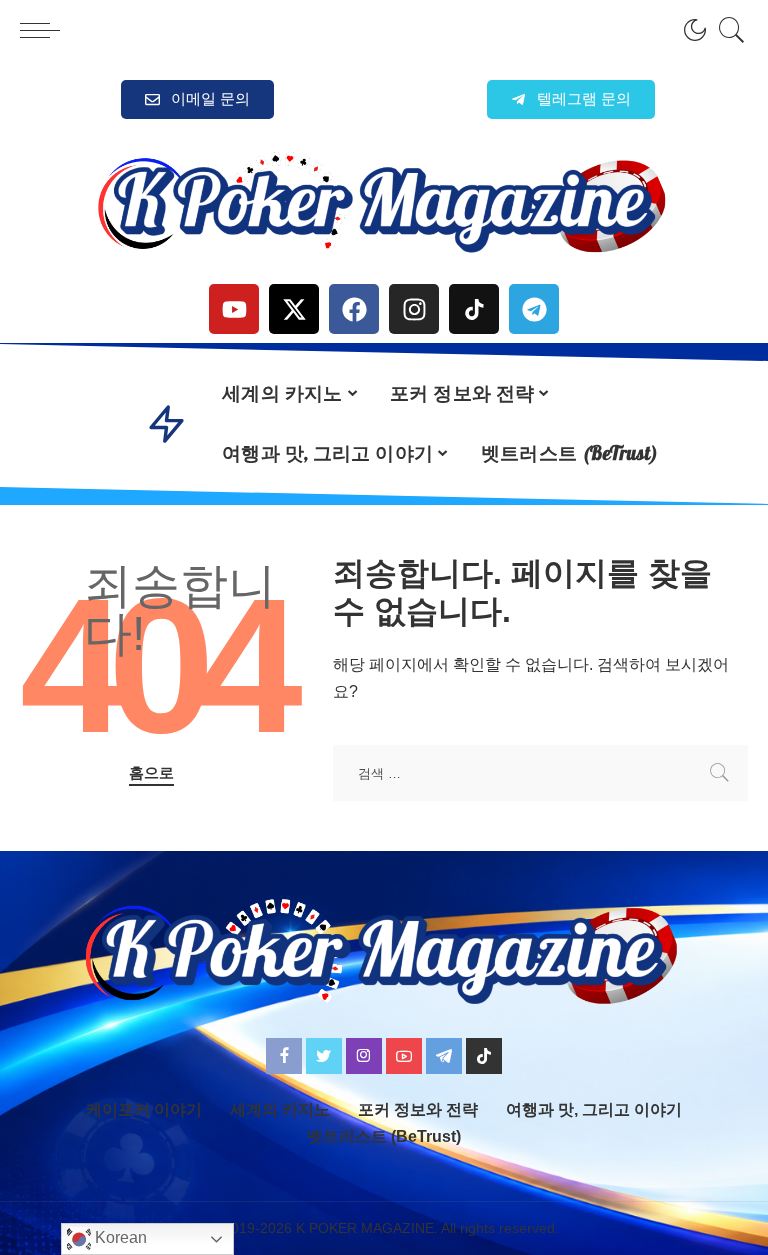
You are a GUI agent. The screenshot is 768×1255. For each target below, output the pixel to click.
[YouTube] (404, 1056)
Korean (119, 1237)
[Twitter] (324, 1056)
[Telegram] (534, 309)
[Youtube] (234, 309)
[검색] (727, 30)
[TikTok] (484, 1056)
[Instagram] (414, 309)
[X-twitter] (294, 309)
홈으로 (151, 773)
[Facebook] (354, 309)
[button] (571, 99)
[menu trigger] (45, 30)
